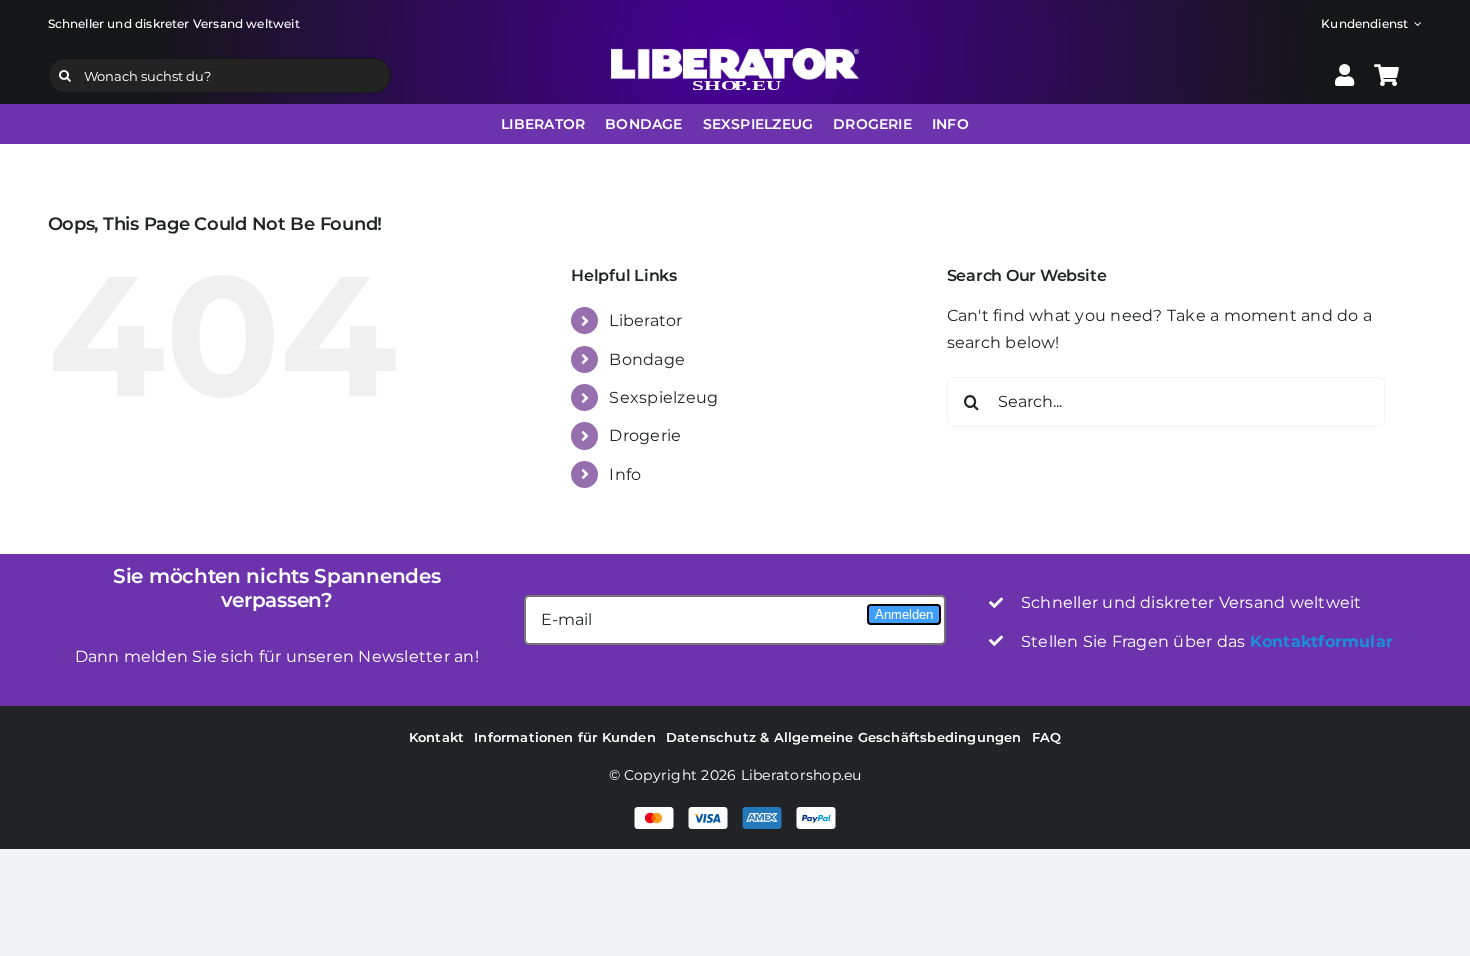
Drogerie (645, 435)
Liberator (645, 320)
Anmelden (904, 614)
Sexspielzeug (663, 397)
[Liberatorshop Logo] (735, 55)
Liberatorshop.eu (801, 775)
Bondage (647, 359)
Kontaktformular (1322, 641)
